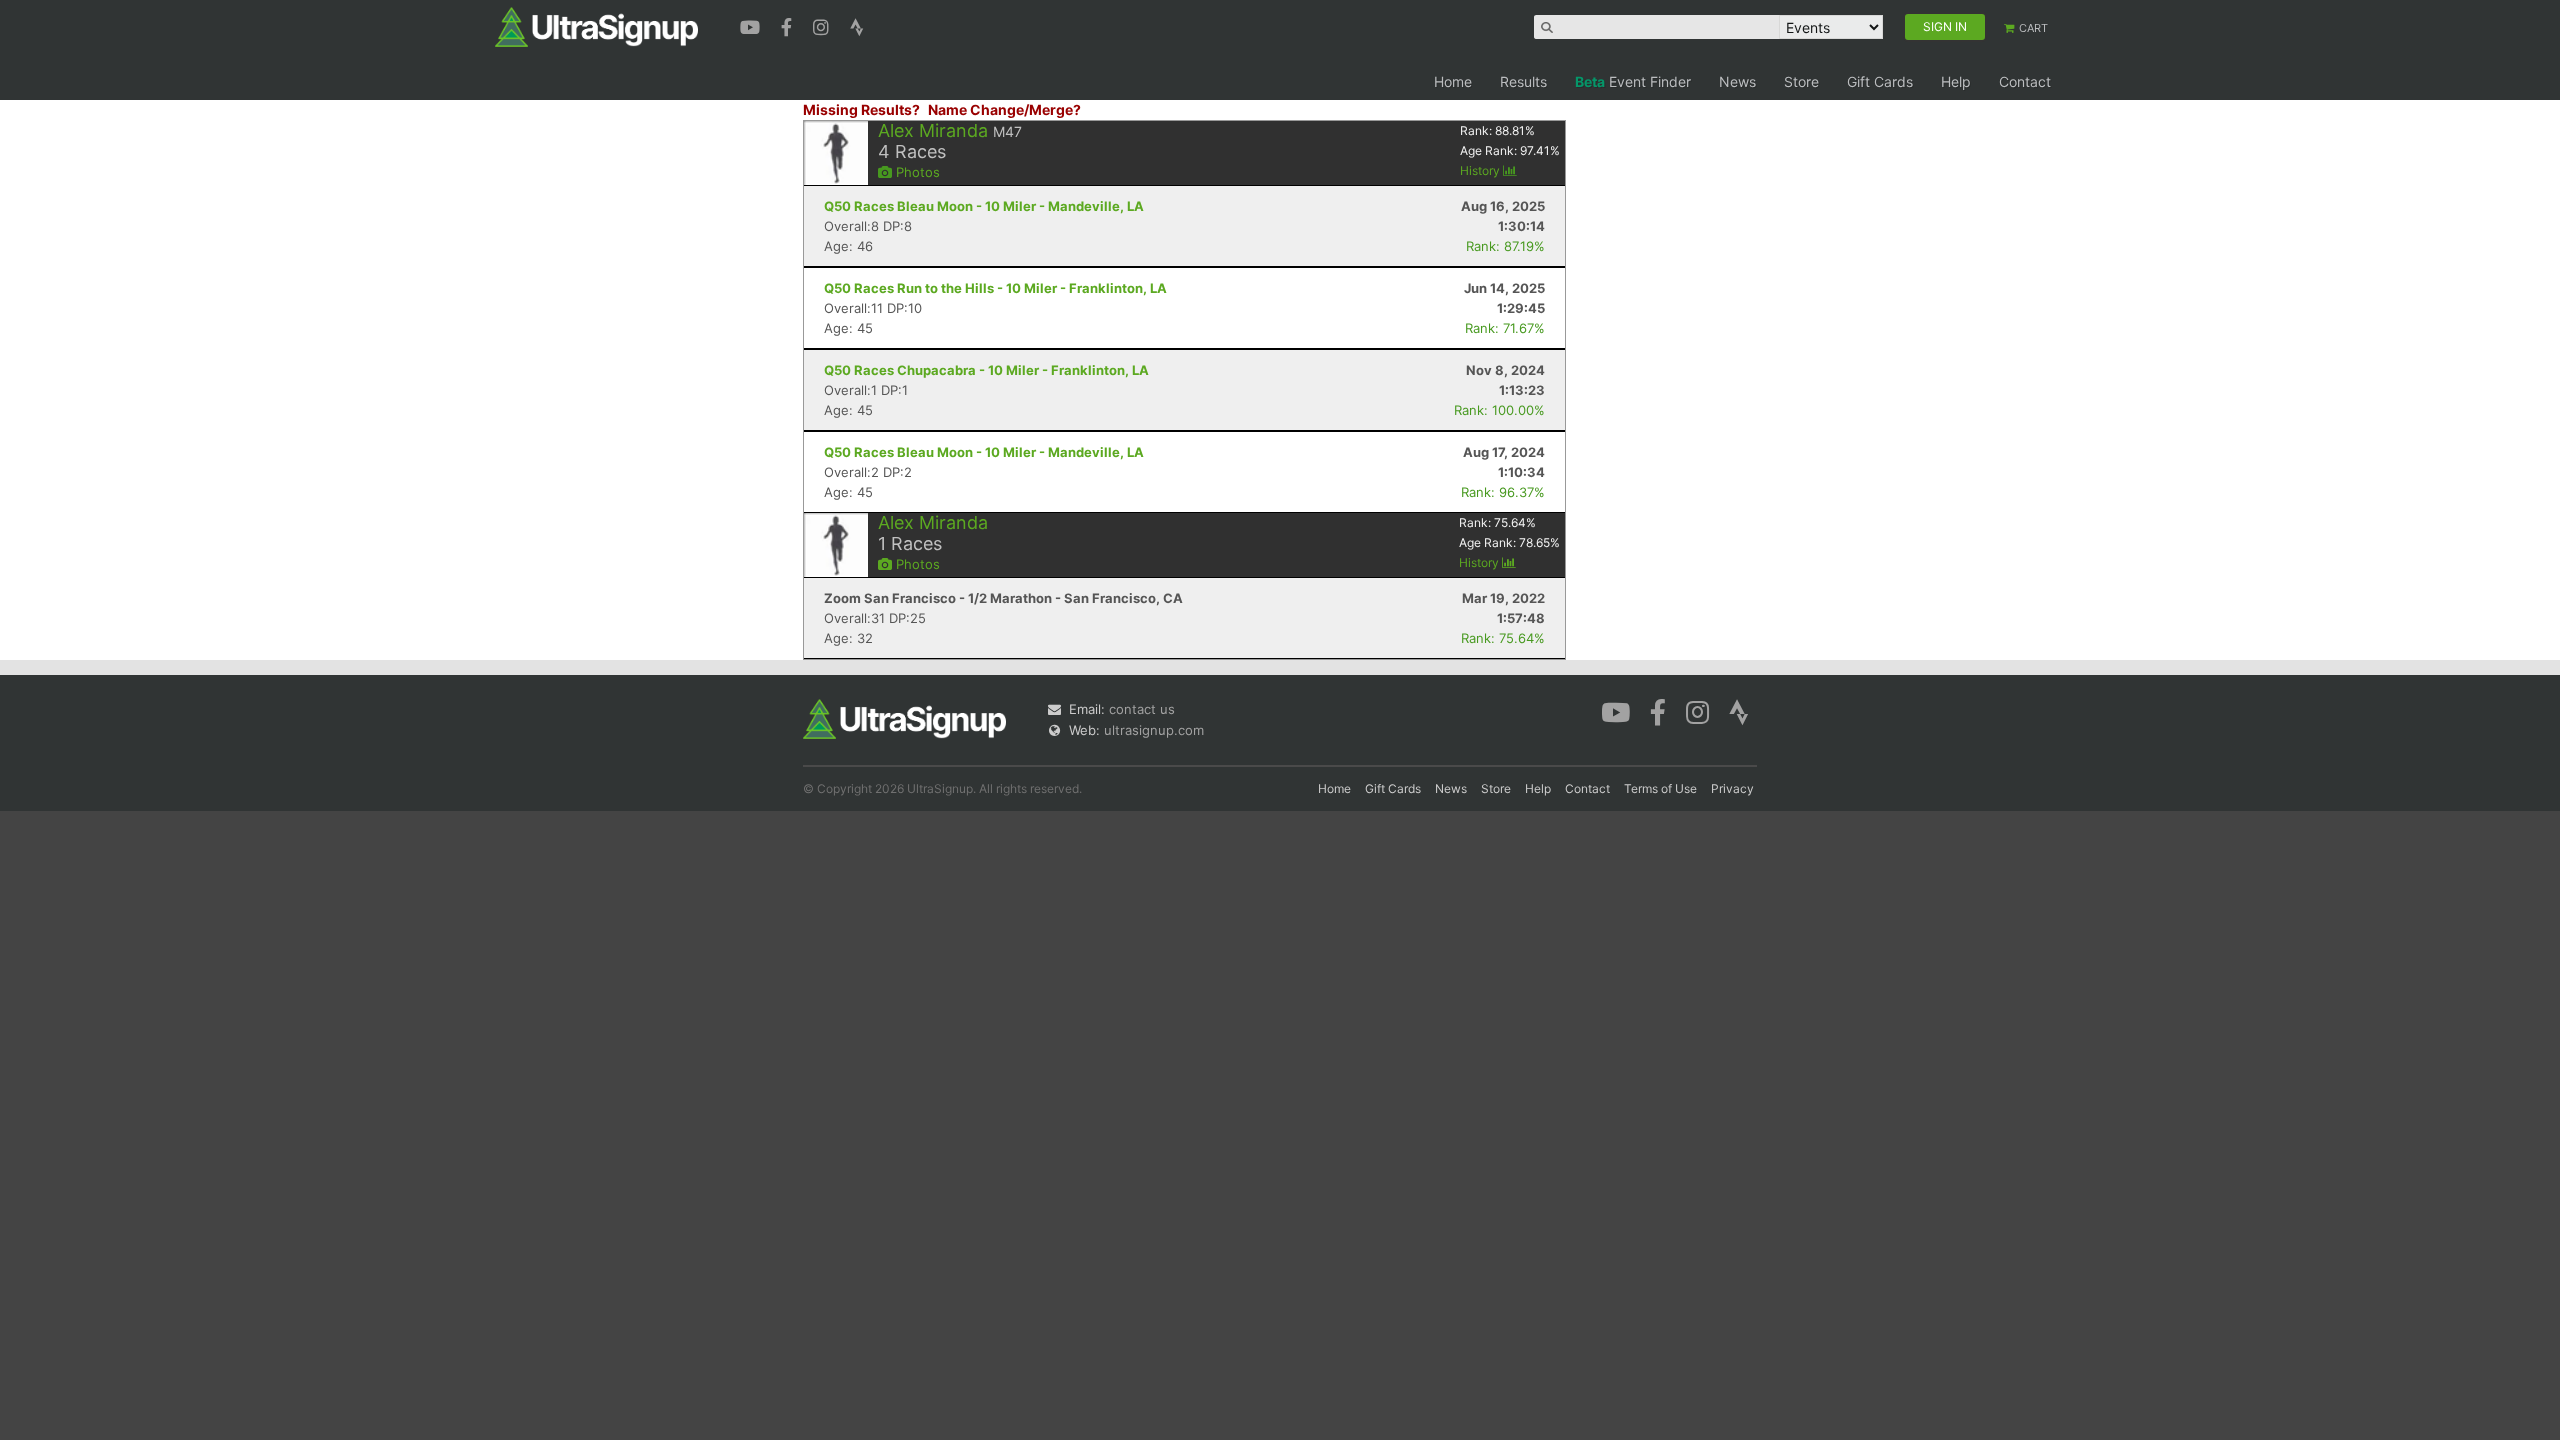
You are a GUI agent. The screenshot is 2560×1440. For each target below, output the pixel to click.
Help (1956, 81)
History (1481, 170)
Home (1453, 81)
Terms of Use (1660, 788)
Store (1801, 81)
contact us (1142, 709)
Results (1523, 81)
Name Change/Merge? (1004, 109)
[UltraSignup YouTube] (752, 25)
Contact (2025, 81)
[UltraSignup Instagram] (823, 25)
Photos (916, 172)
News (1737, 81)
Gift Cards (1880, 81)
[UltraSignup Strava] (857, 25)
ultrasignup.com (1154, 730)
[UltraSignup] (596, 26)
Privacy (1732, 788)
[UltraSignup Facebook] (789, 25)
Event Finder (1633, 81)
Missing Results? (861, 109)
